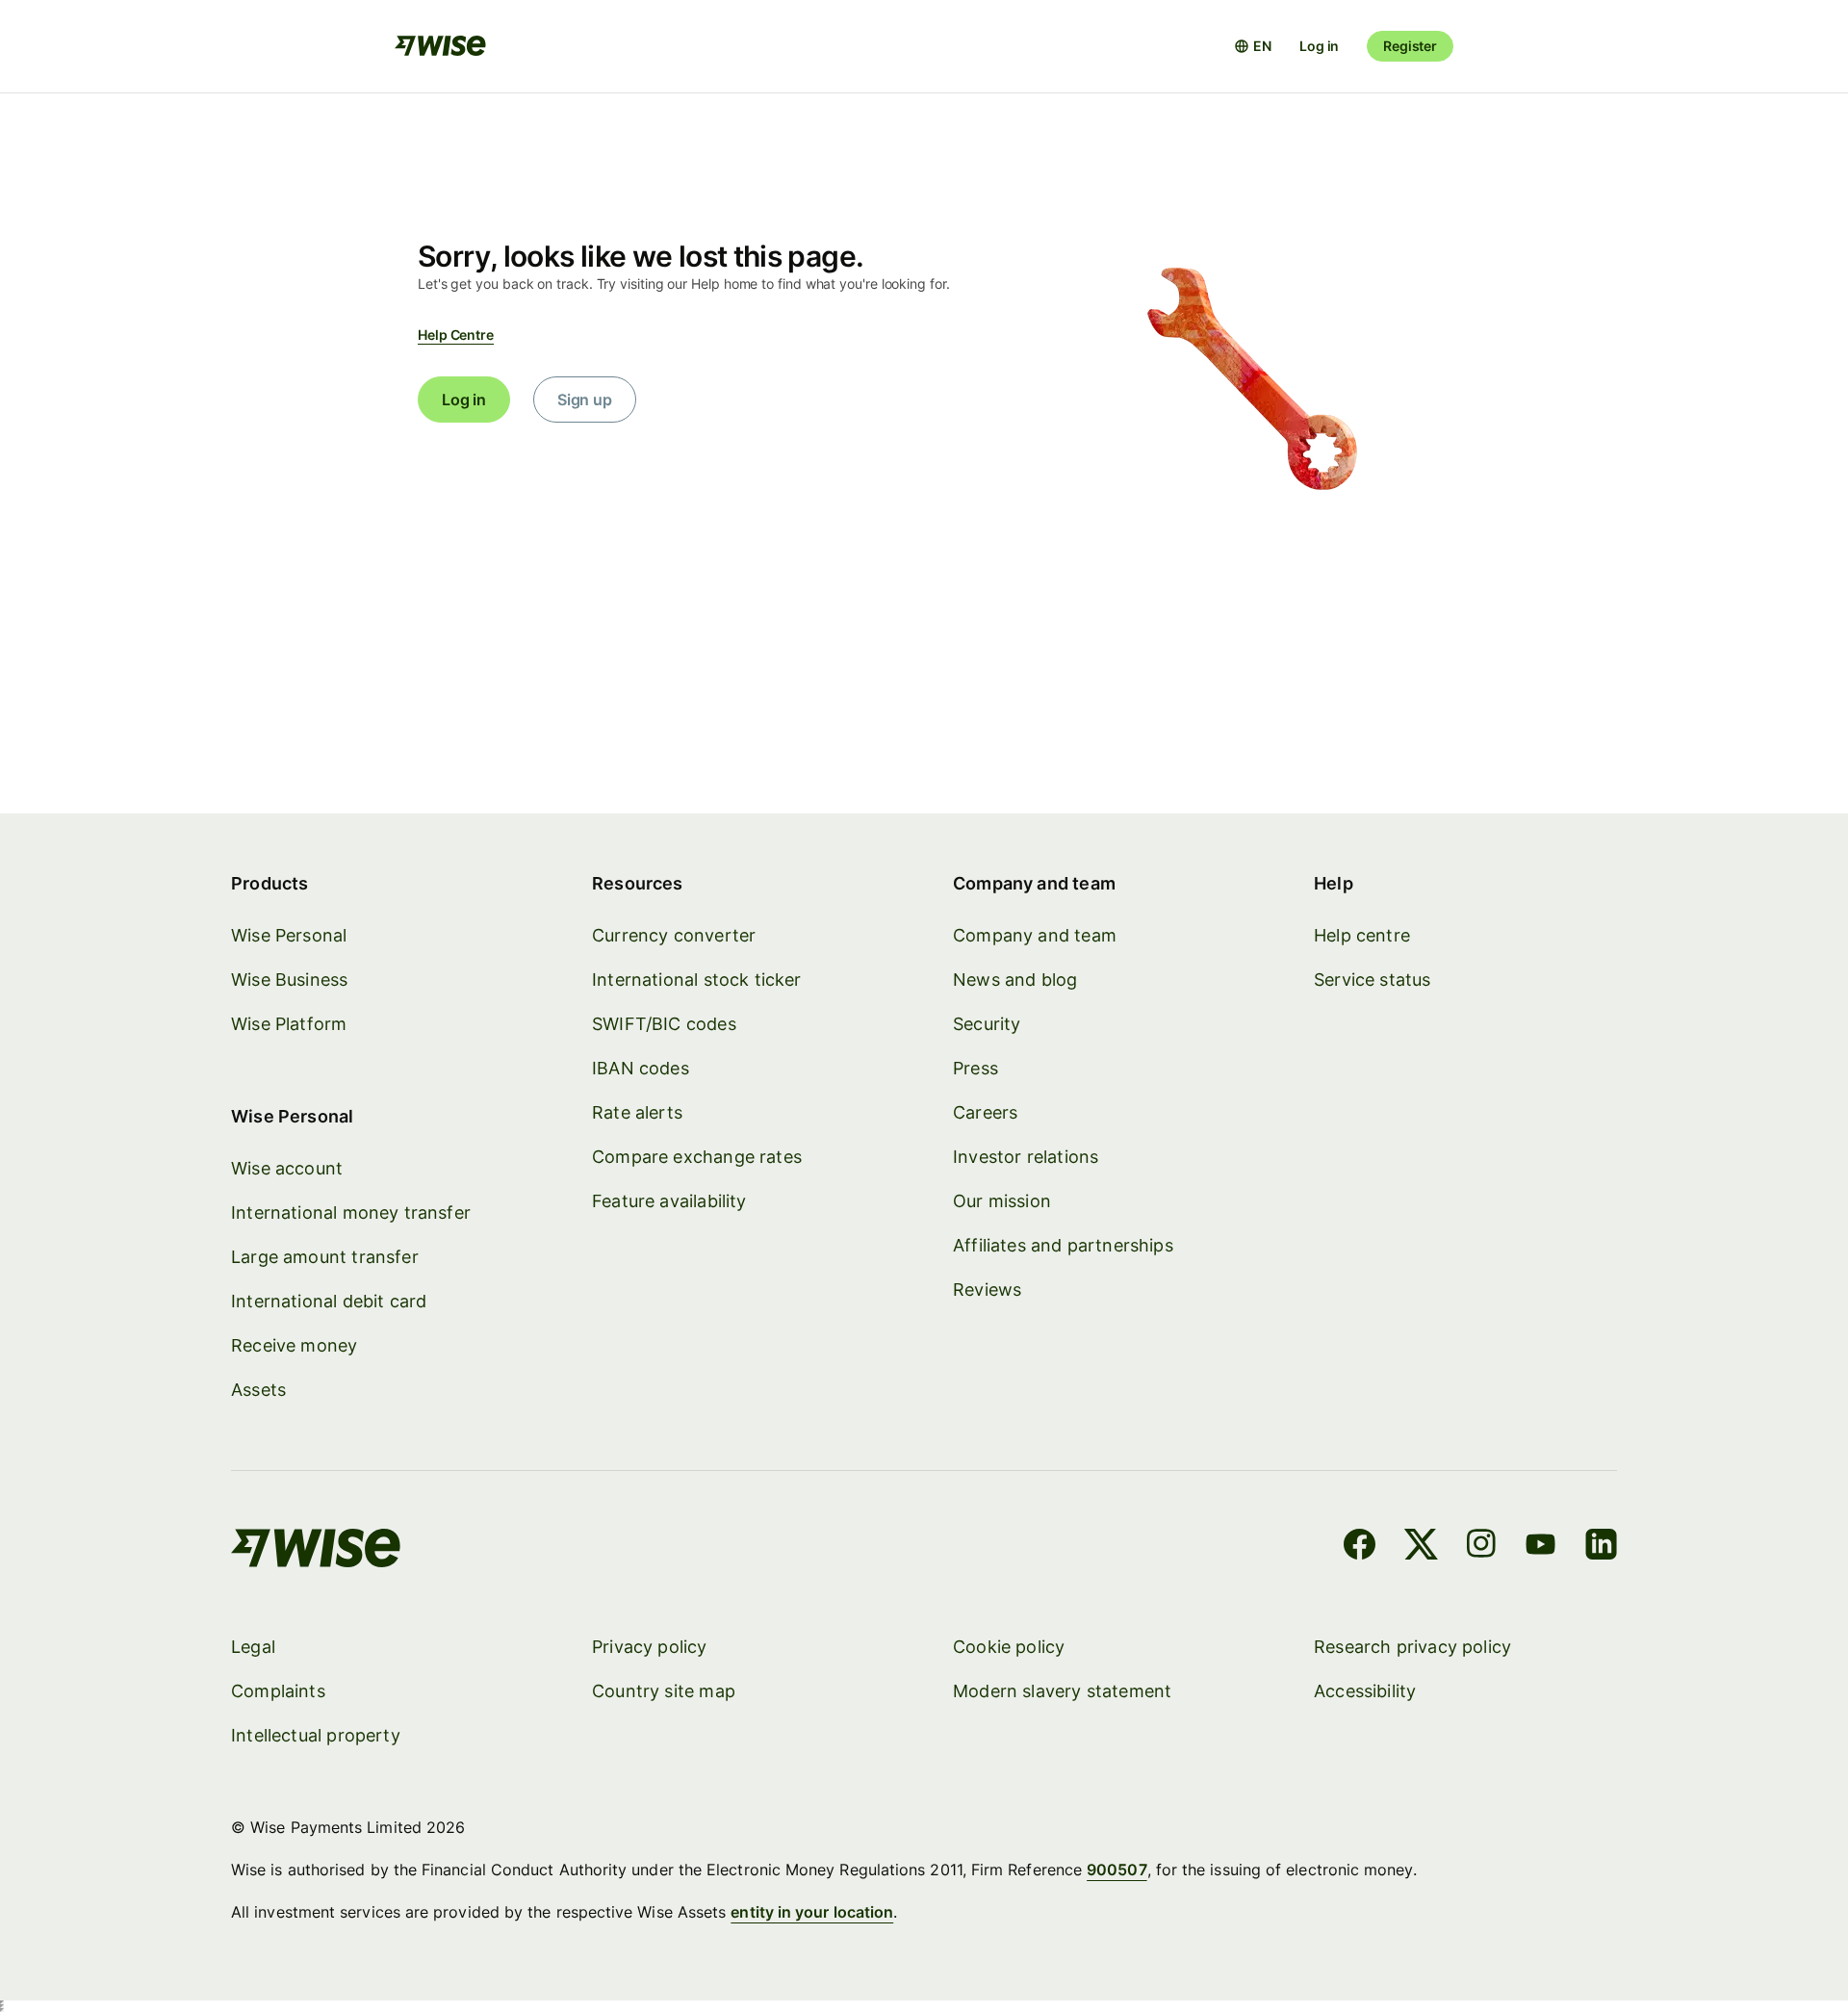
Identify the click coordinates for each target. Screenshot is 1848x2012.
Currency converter (674, 935)
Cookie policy (1009, 1647)
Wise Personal (289, 935)
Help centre (1362, 935)
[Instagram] (1481, 1547)
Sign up (585, 400)
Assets (258, 1390)
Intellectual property (316, 1735)
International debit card (329, 1301)
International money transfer (351, 1212)
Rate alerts (637, 1112)
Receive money (294, 1345)
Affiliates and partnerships (1063, 1245)
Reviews (987, 1290)
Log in (1319, 46)
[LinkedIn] (1601, 1547)
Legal (253, 1647)
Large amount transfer (325, 1257)
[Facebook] (1360, 1547)
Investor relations (1026, 1157)
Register (1410, 46)
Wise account (287, 1168)
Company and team (1035, 935)
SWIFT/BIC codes (664, 1024)
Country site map (664, 1691)
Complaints (278, 1691)
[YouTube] (1540, 1547)
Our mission (1002, 1201)
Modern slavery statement (1062, 1691)
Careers (985, 1112)
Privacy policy (650, 1647)
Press (975, 1068)
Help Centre (456, 335)
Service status (1373, 980)
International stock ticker (697, 980)
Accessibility (1365, 1691)
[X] (1421, 1547)
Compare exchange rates (697, 1157)
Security (987, 1024)
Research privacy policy (1412, 1647)
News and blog (1015, 980)
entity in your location (812, 1912)
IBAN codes (641, 1068)
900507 (1116, 1870)
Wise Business (289, 980)
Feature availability (669, 1201)
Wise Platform (289, 1024)
